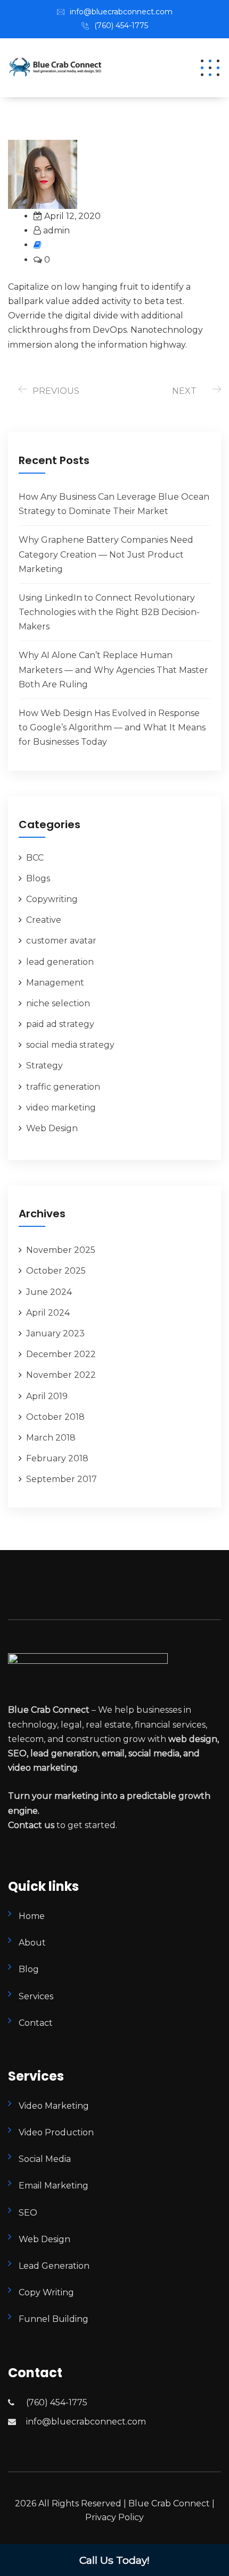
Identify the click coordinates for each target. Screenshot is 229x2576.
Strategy (44, 1066)
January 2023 (55, 1333)
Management (55, 983)
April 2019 (47, 1396)
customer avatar (61, 941)
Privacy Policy (114, 2517)
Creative (44, 920)
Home (32, 1916)
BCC (35, 858)
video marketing (61, 1108)
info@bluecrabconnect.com (121, 12)
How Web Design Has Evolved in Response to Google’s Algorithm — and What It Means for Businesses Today (112, 727)
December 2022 (61, 1354)
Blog (29, 1969)
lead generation (60, 962)
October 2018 (55, 1417)
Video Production (56, 2132)
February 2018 (57, 1458)
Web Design (52, 1128)
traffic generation (63, 1087)
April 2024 (48, 1313)
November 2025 (61, 1250)
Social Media (45, 2159)
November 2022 (61, 1375)
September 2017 (62, 1479)
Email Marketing (54, 2186)
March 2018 (51, 1438)
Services (36, 1996)
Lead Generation (54, 2266)
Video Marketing (54, 2106)
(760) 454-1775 (121, 26)
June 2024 (49, 1292)
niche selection (58, 1003)
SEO (28, 2213)
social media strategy (70, 1045)
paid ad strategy (60, 1024)
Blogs (38, 878)
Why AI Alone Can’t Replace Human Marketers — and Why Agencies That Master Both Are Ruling (113, 670)
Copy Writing (46, 2292)
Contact (36, 2023)
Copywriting (52, 899)
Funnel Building (54, 2319)
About (32, 1943)
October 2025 (56, 1271)
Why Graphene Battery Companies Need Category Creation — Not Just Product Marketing (106, 554)
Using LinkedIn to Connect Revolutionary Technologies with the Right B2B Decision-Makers (109, 612)
